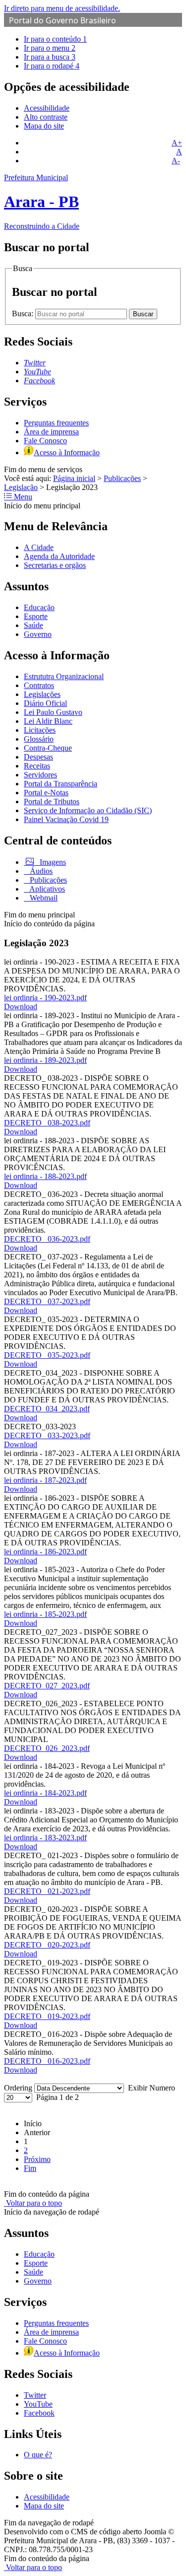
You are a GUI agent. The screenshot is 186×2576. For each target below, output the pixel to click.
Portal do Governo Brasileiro (62, 20)
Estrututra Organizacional (64, 676)
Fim (30, 2168)
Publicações (122, 478)
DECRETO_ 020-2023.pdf (47, 1945)
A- (176, 161)
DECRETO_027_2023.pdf (47, 1686)
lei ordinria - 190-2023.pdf (45, 998)
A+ (177, 143)
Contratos (39, 685)
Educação (39, 607)
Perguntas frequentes (56, 423)
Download (21, 1007)
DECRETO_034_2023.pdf (47, 1409)
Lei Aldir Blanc (48, 721)
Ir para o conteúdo (55, 39)
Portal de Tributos (52, 801)
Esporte (36, 616)
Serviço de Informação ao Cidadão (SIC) (88, 810)
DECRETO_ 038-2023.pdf (47, 1123)
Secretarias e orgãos (55, 565)
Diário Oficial (45, 703)
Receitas (37, 766)
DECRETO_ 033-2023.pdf (47, 1435)
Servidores (40, 775)
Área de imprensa (51, 432)
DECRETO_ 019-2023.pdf (47, 2016)
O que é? (38, 2455)
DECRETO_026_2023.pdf (47, 1748)
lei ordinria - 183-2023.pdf (45, 1838)
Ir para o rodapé (52, 66)
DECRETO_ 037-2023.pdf (47, 1301)
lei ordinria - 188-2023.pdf (45, 1176)
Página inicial (74, 478)
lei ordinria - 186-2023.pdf (45, 1552)
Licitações (40, 730)
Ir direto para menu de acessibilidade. (62, 8)
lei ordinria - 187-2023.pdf (45, 1480)
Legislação (21, 487)
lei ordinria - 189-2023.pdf (45, 1060)
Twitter (35, 2395)
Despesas (38, 757)
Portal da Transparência (61, 784)
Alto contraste (46, 117)
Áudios (40, 871)
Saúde (33, 625)
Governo (38, 634)
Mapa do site (44, 126)
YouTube (38, 2404)
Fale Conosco (45, 441)
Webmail (43, 898)
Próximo (37, 2159)
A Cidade (39, 547)
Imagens (52, 862)
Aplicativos (46, 889)
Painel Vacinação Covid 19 (66, 819)
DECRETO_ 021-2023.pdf (47, 1891)
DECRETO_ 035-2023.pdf (47, 1355)
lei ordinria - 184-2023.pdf (45, 1793)
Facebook (39, 2413)
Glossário (39, 739)
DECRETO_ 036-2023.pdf (47, 1239)
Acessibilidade (47, 108)
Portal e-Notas (46, 793)
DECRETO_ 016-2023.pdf (47, 2061)
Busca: (24, 313)
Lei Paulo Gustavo (53, 712)
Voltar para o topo (33, 2203)
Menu (22, 497)
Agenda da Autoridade (59, 556)
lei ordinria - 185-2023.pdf (45, 1614)
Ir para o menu (50, 48)
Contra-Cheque (48, 748)
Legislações (42, 694)
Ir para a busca (50, 57)
